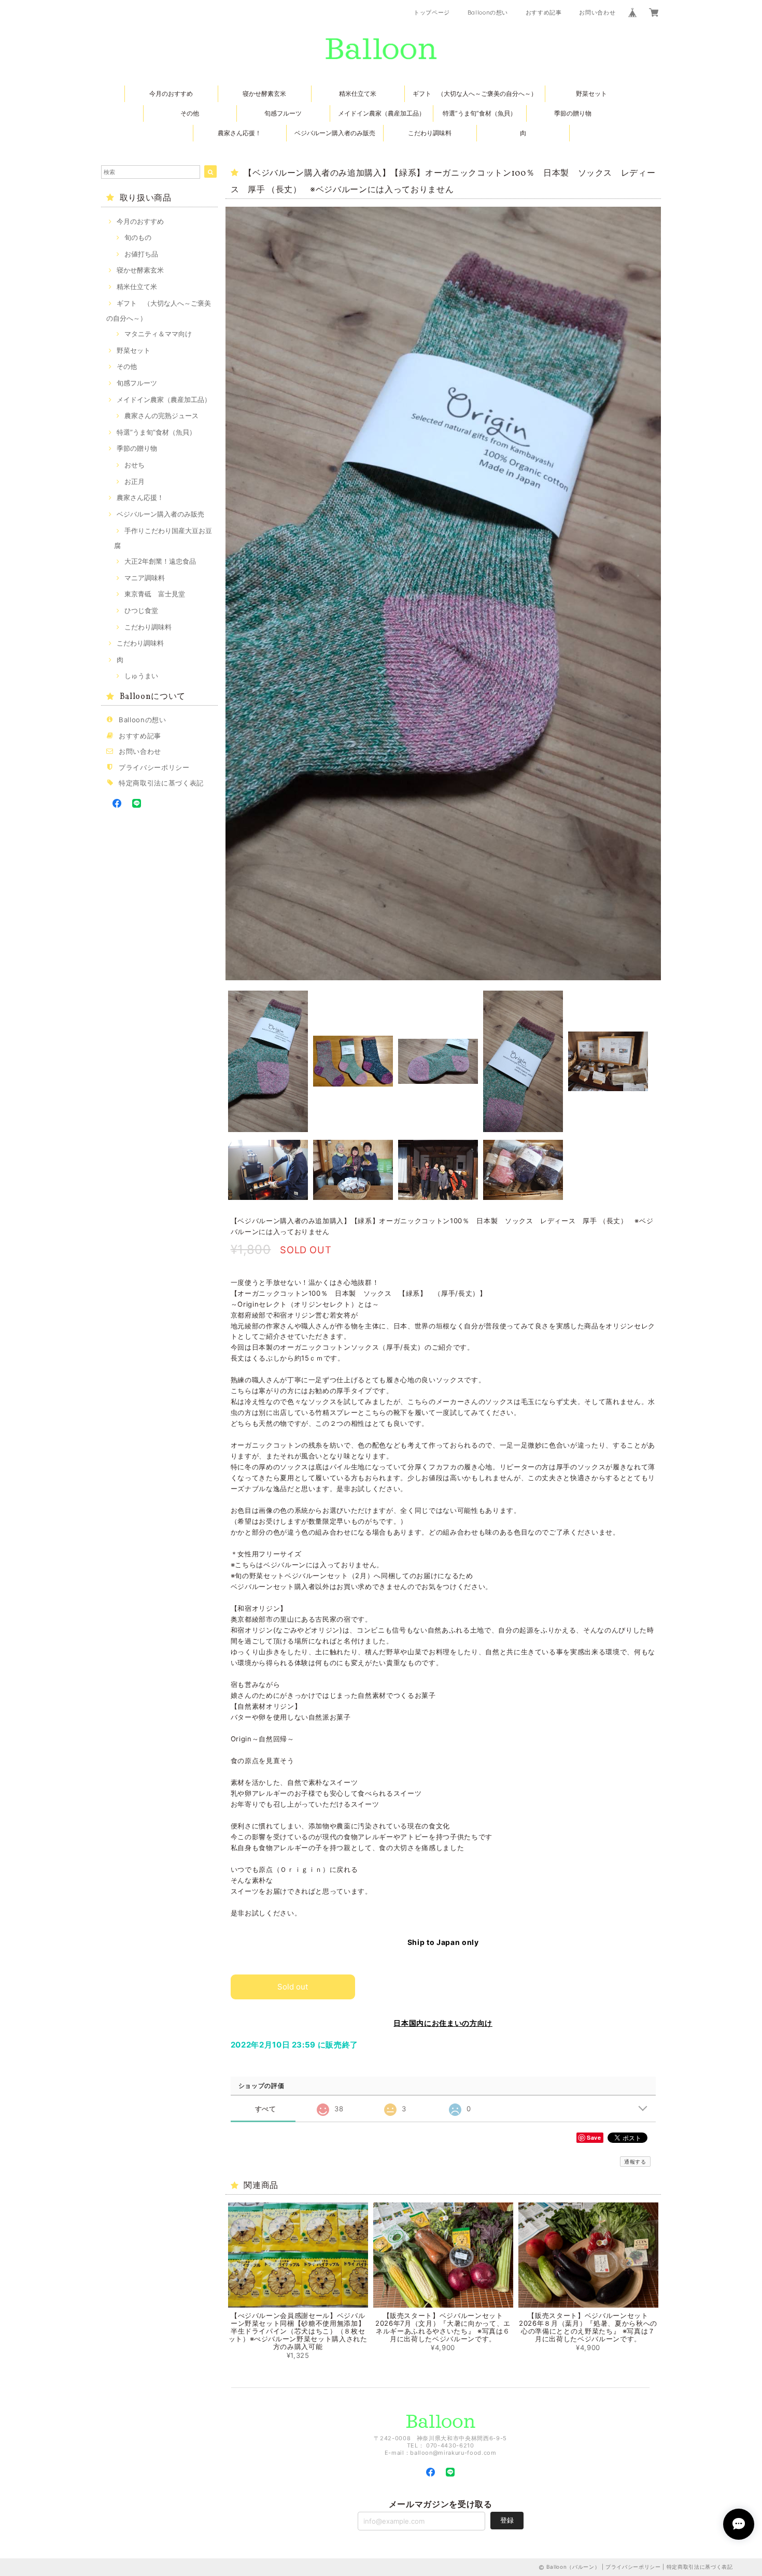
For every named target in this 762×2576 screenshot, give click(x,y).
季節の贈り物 (573, 113)
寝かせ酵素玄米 (264, 94)
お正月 (135, 481)
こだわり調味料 (430, 133)
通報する (635, 2162)
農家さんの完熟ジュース (161, 416)
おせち (135, 465)
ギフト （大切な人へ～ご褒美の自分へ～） (475, 94)
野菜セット (591, 94)
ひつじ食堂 (141, 610)
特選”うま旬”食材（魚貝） (479, 113)
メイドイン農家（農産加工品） (382, 113)
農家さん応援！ (239, 133)
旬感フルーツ (283, 113)
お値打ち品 (141, 254)
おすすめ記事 (544, 12)
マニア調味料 (145, 578)
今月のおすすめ (171, 94)
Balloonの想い (488, 12)
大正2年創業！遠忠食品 (160, 561)
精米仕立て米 (358, 94)
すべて (266, 2109)
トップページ (432, 12)
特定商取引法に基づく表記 (161, 783)
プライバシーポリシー (154, 767)
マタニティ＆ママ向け (158, 334)
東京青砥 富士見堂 (155, 594)
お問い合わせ (597, 12)
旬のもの (138, 237)
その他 (190, 113)
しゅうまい (141, 676)
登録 (507, 2520)
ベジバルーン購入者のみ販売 (335, 133)
